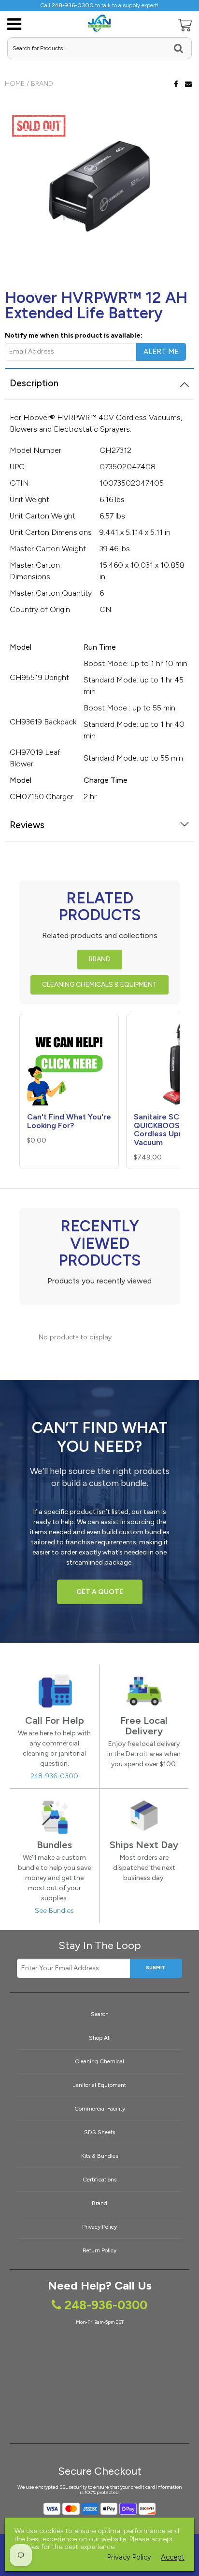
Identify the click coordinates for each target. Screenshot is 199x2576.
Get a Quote (100, 1592)
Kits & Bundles (99, 2156)
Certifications (99, 2180)
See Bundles (54, 1911)
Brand (42, 84)
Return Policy (99, 2250)
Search (100, 2014)
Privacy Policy (99, 2227)
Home (15, 84)
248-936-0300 (54, 1776)
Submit (156, 1968)
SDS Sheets (99, 2132)
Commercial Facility (100, 2109)
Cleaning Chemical (99, 2061)
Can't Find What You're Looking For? (69, 1121)
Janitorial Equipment (99, 2085)
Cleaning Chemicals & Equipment (99, 985)
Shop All (100, 2038)
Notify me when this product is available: (74, 335)
